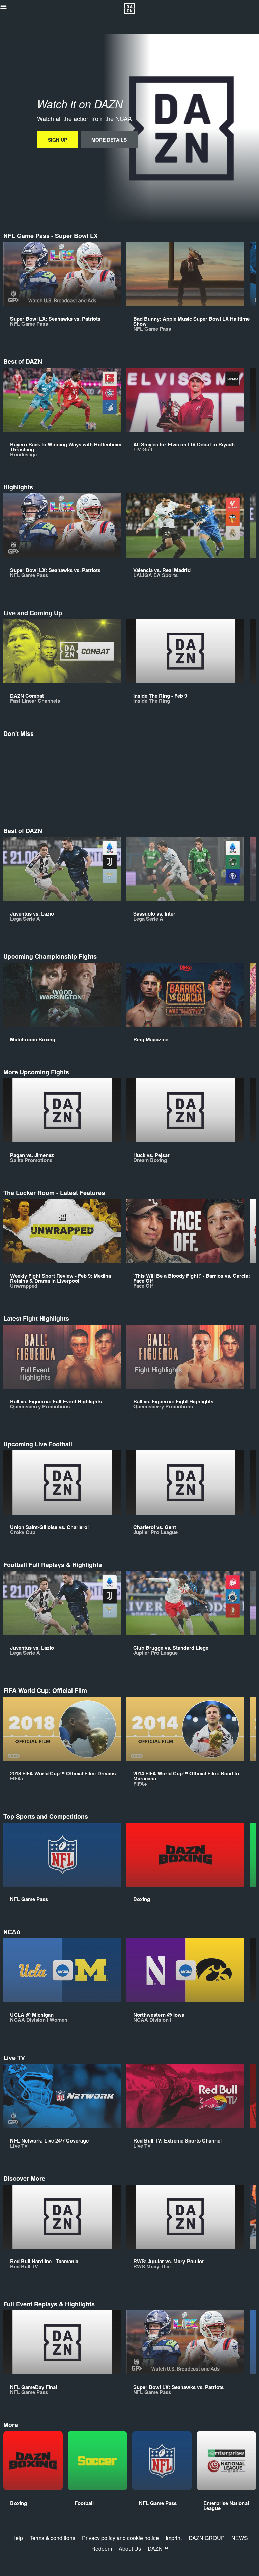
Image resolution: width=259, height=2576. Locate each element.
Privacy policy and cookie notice (120, 2538)
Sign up (57, 140)
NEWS (240, 2538)
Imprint (174, 2538)
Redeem (102, 2549)
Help (17, 2538)
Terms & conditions (52, 2538)
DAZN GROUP (207, 2538)
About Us (130, 2549)
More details (109, 140)
